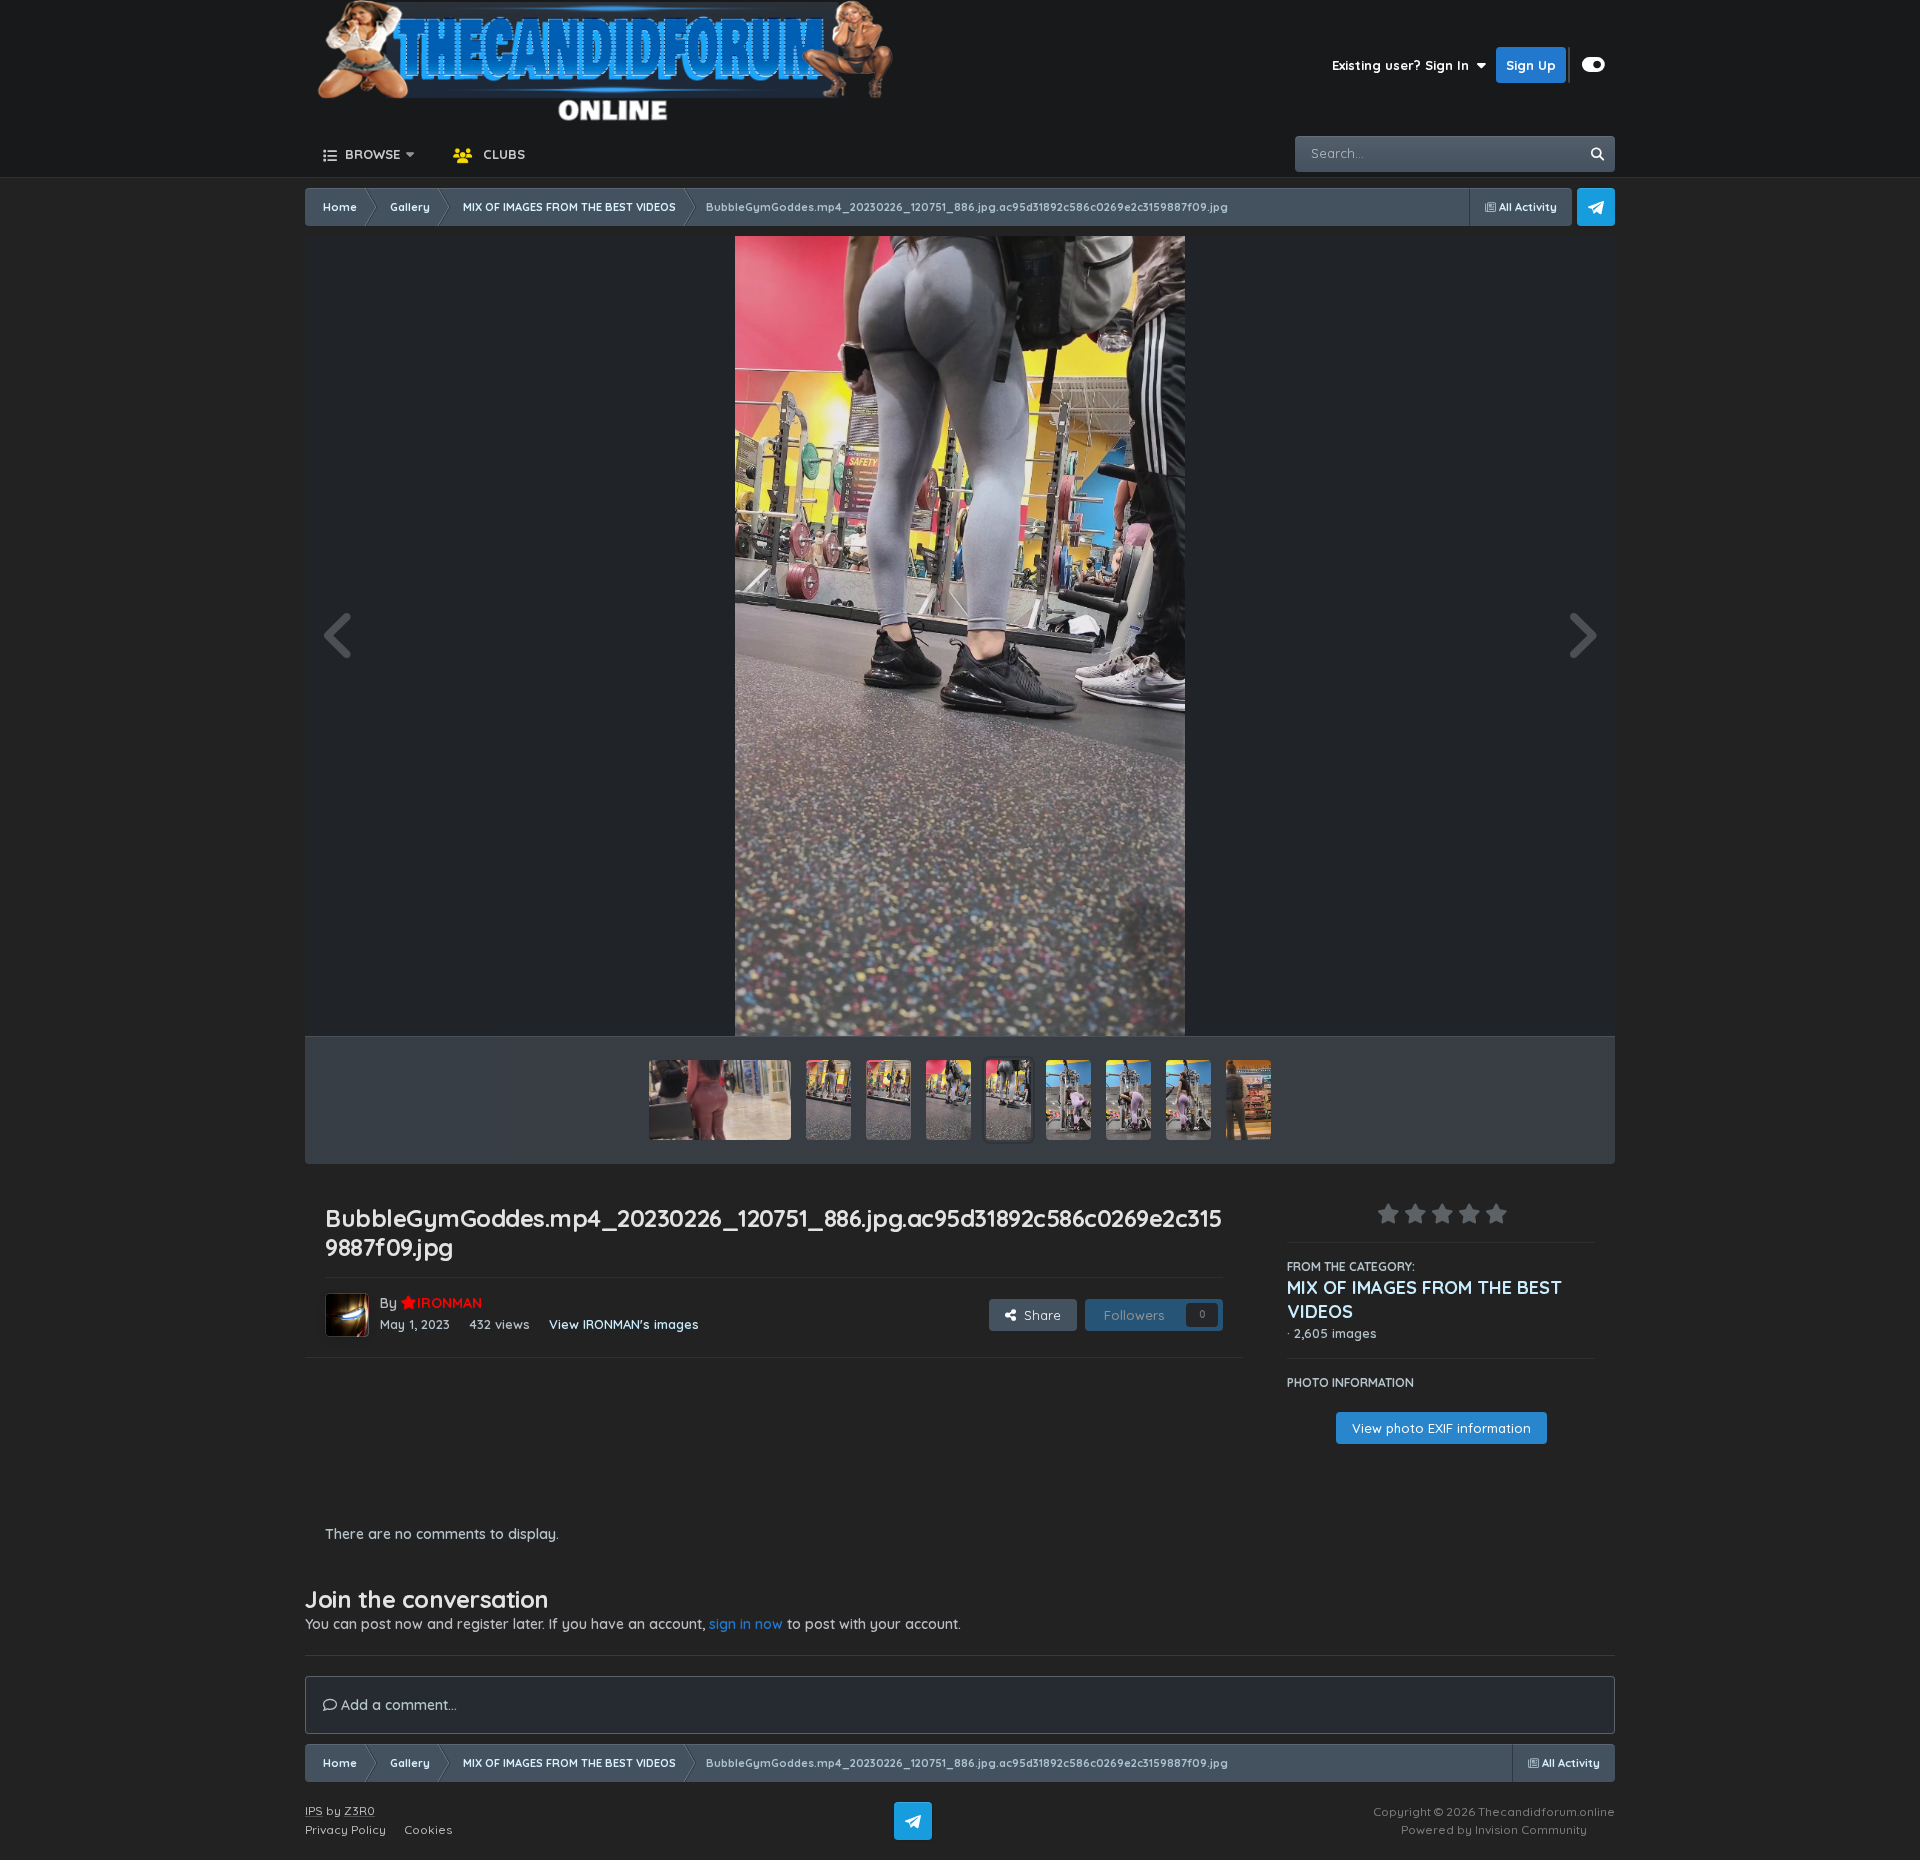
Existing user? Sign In (1404, 65)
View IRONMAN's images (624, 1324)
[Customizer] (1593, 65)
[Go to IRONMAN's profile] (347, 1315)
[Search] (1597, 154)
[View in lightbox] (960, 636)
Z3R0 (359, 1810)
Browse (370, 154)
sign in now (746, 1624)
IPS (314, 1810)
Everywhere (1516, 153)
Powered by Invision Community (1494, 1829)
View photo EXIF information (1441, 1428)
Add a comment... (397, 1705)
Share (1038, 1315)
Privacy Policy (345, 1829)
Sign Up (1531, 65)
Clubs (502, 154)
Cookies (428, 1829)
